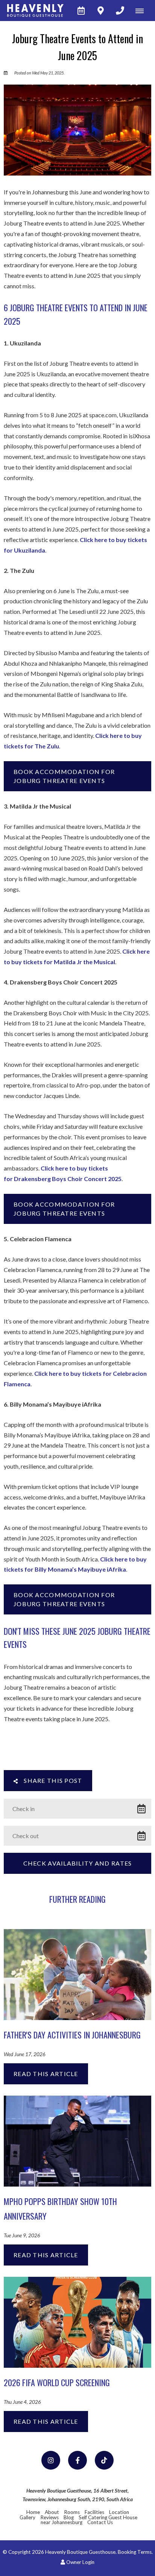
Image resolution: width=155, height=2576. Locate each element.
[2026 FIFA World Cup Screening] (77, 2321)
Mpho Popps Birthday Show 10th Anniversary (60, 2208)
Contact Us (100, 2522)
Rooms (72, 2512)
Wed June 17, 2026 (25, 2055)
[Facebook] (77, 2460)
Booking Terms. (135, 2552)
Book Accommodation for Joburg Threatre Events (64, 776)
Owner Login (80, 2562)
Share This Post (52, 1780)
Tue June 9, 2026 (22, 2236)
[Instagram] (51, 2460)
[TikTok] (104, 2460)
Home (33, 2512)
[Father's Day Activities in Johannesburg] (77, 1974)
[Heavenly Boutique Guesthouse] (32, 11)
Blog (69, 2517)
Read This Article (46, 2074)
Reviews (49, 2517)
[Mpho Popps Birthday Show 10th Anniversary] (77, 2140)
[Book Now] (81, 11)
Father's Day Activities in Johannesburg (72, 2035)
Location (119, 2512)
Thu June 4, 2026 (22, 2402)
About (52, 2512)
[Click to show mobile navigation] (142, 11)
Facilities (94, 2512)
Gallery (27, 2517)
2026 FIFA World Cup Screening (57, 2382)
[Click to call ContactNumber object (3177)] (120, 11)
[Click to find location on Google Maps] (100, 11)
